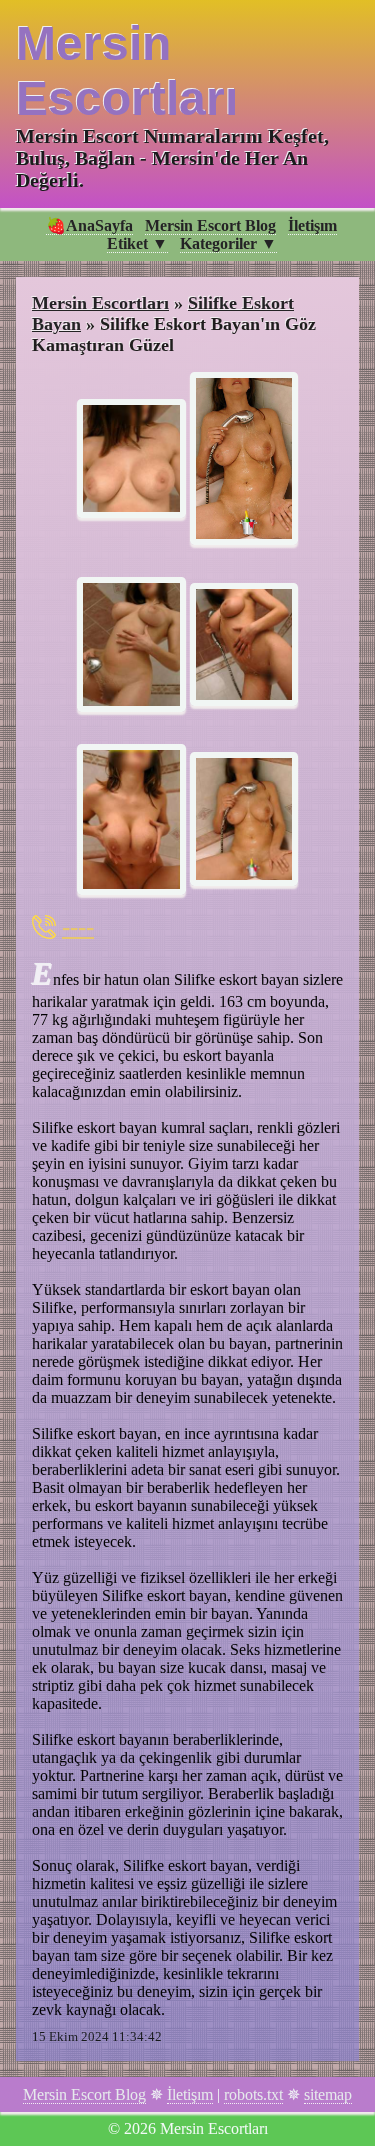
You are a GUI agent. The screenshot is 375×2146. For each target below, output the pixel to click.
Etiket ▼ (137, 243)
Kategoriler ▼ (228, 243)
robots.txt (253, 2094)
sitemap (328, 2094)
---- (78, 926)
